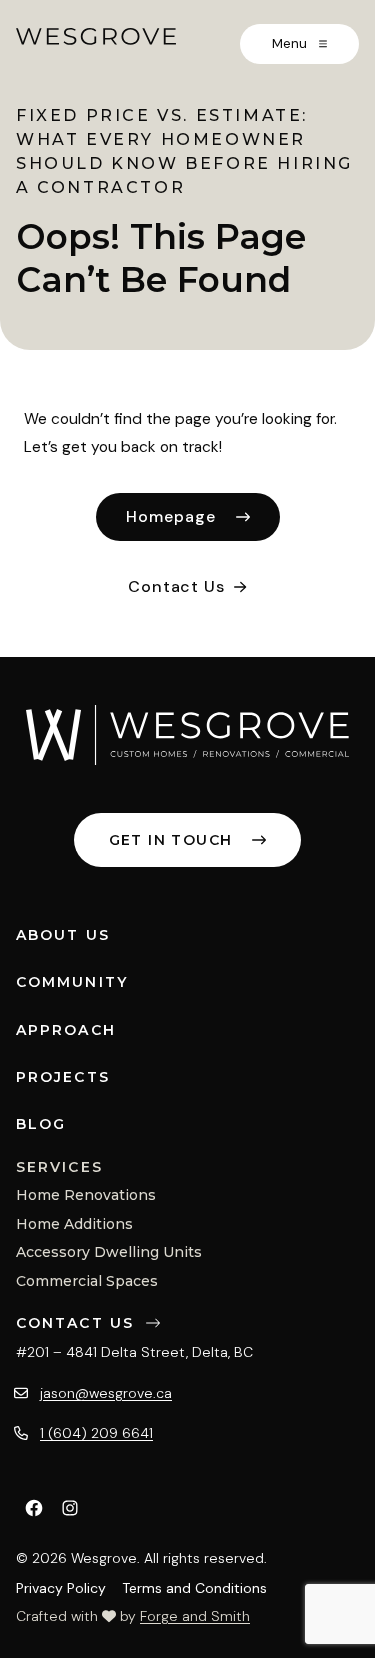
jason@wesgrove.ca (106, 1393)
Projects (63, 1077)
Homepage (171, 516)
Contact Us (176, 586)
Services (59, 1167)
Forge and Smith (195, 1616)
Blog (41, 1124)
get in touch (171, 840)
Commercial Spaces (87, 1281)
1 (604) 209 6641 (96, 1433)
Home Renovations (86, 1195)
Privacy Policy (61, 1588)
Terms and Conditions (194, 1588)
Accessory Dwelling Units (109, 1252)
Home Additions (74, 1224)
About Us (63, 935)
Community (72, 982)
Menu (291, 43)
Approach (66, 1030)
